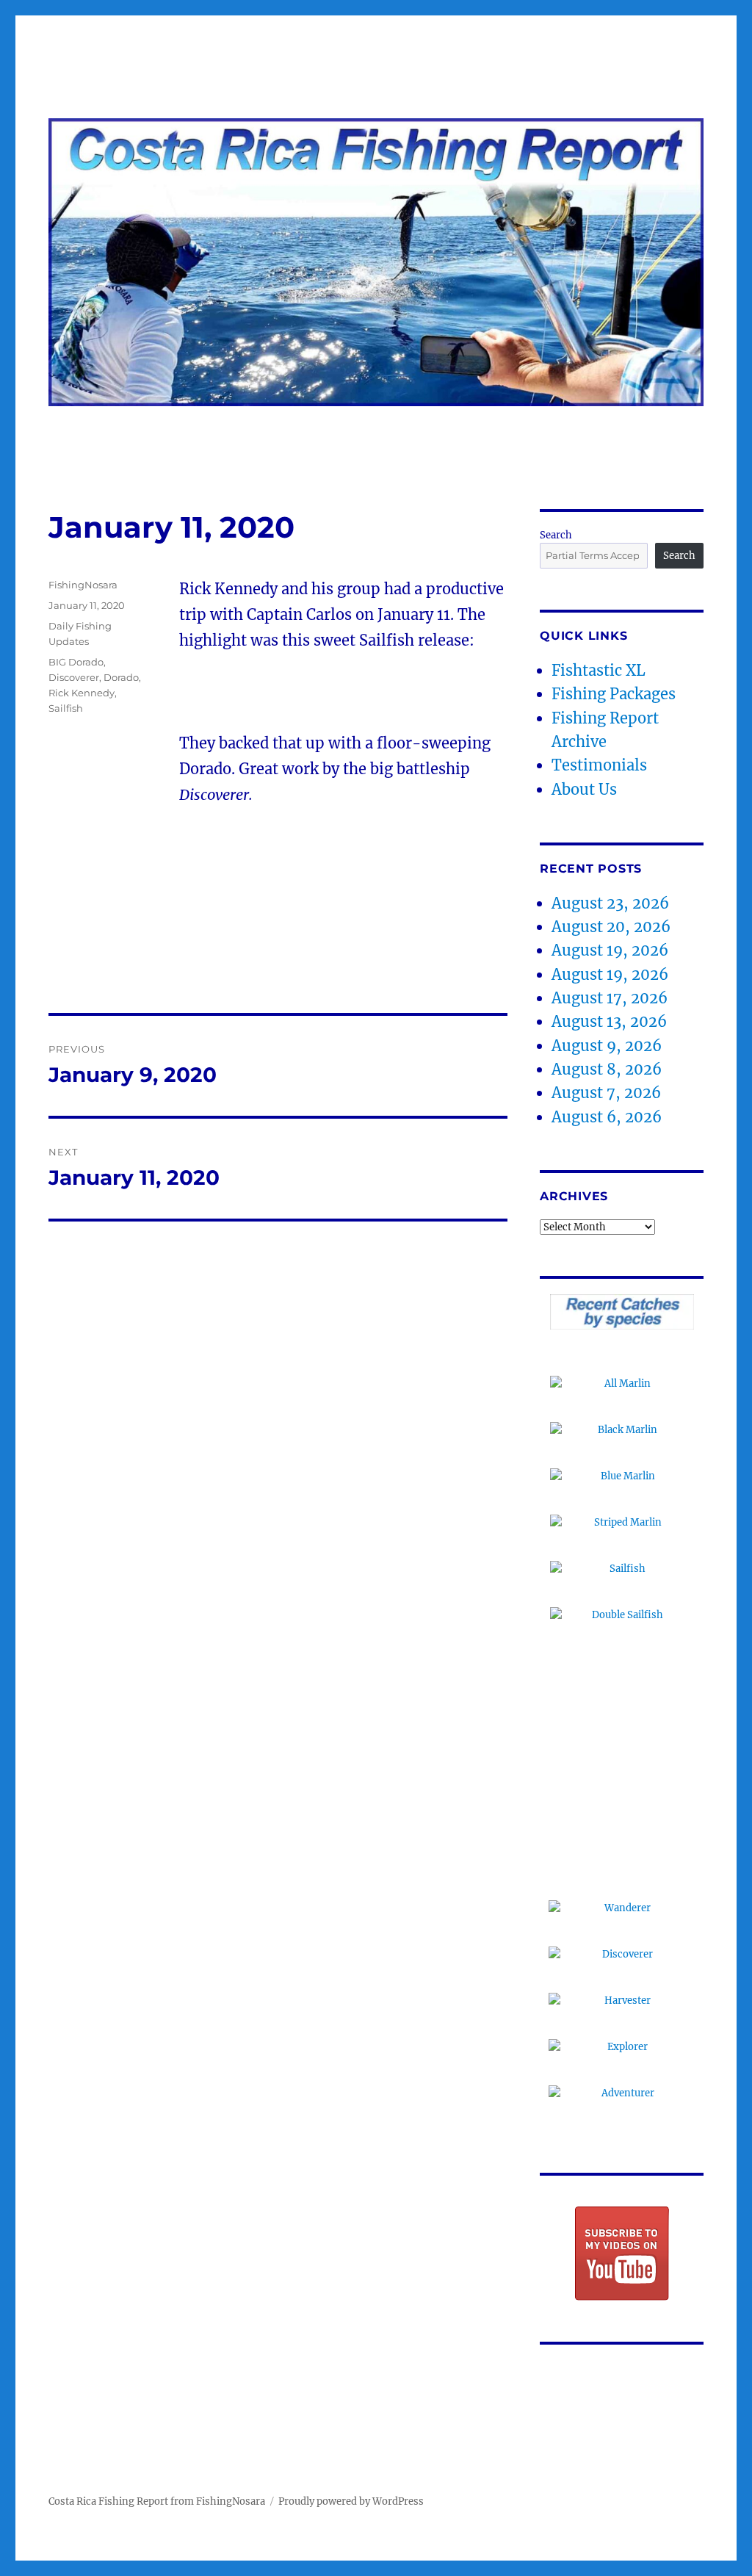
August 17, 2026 (610, 998)
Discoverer (74, 677)
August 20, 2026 (611, 927)
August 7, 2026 (606, 1093)
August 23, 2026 (610, 903)
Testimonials (599, 765)
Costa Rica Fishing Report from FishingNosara (157, 2501)
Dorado (121, 677)
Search (556, 535)
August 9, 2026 (607, 1046)
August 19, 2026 (610, 950)
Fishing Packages (614, 694)
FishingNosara (83, 585)
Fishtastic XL (599, 670)
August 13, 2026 (609, 1021)
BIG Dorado (76, 662)
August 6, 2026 (607, 1117)
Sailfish (66, 708)
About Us (584, 789)
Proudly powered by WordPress (351, 2501)
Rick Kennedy (82, 693)
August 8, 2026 (607, 1069)
